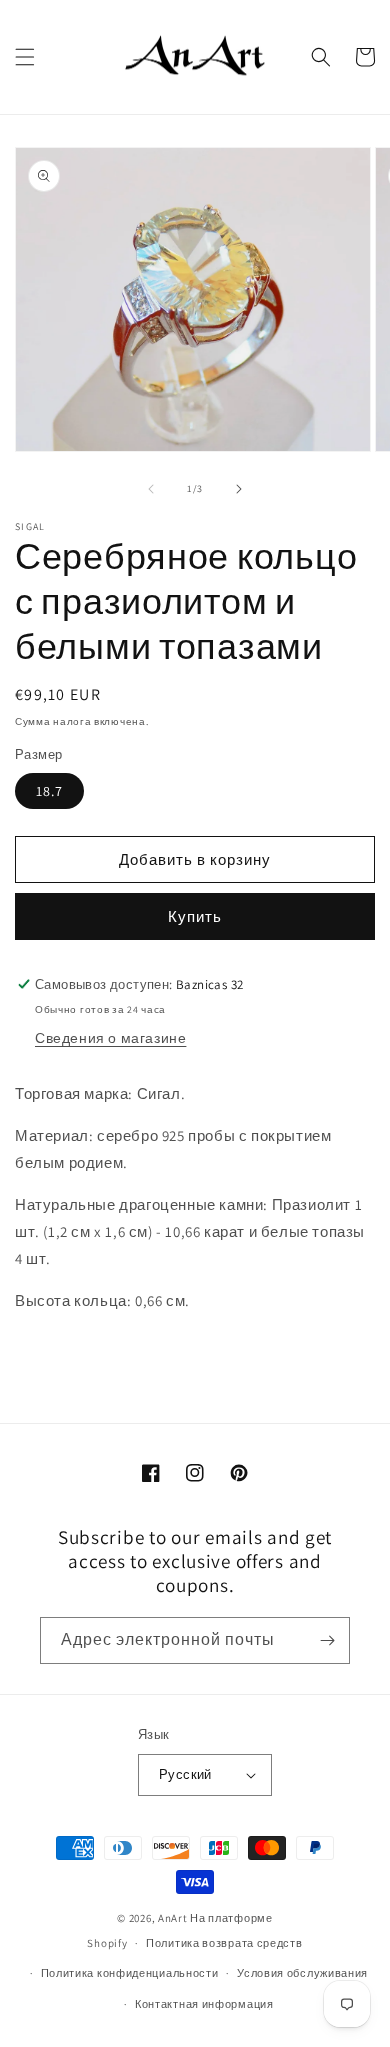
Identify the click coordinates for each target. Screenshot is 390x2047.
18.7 (49, 791)
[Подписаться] (327, 1640)
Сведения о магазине (110, 1038)
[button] (25, 57)
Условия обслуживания (302, 1973)
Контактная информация (204, 2004)
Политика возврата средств (224, 1943)
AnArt (173, 1918)
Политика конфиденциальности (130, 1973)
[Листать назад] (151, 489)
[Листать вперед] (239, 489)
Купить (195, 916)
